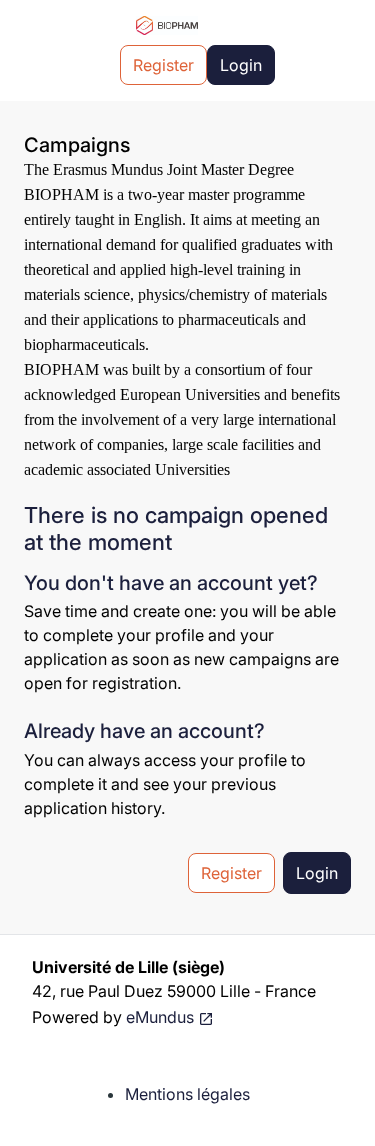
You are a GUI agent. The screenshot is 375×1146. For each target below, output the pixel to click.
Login (241, 65)
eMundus (160, 1017)
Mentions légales (187, 1094)
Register (163, 65)
